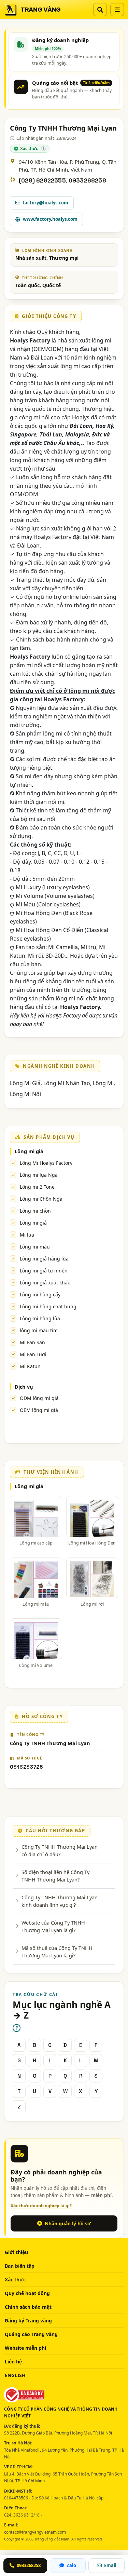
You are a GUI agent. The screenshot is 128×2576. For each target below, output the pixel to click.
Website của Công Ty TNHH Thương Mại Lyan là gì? (53, 1926)
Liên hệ (13, 2362)
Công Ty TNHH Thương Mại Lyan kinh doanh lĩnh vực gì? (60, 1901)
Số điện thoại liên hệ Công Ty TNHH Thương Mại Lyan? (55, 1876)
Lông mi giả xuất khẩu (45, 1283)
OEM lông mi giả (39, 1410)
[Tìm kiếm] (100, 10)
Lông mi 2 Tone (37, 1187)
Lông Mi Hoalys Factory (46, 1163)
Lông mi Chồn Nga (41, 1199)
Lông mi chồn (35, 1211)
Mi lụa (27, 1235)
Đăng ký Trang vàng (28, 2321)
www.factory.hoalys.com (50, 219)
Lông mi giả (29, 1151)
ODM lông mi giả (39, 1398)
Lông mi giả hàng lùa (44, 1259)
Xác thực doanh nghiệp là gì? (41, 2206)
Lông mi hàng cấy (40, 1294)
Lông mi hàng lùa (40, 1318)
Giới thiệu (16, 2252)
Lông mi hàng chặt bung (48, 1306)
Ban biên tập (20, 2266)
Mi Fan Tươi (33, 1354)
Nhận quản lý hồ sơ (68, 2223)
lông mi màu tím (39, 1330)
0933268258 (87, 181)
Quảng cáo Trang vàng (31, 2334)
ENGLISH (15, 2375)
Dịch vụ (24, 1387)
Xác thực (15, 2280)
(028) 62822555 (42, 181)
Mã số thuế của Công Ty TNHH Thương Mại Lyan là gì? (57, 1952)
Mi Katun (30, 1366)
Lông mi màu (35, 1247)
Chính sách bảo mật (28, 2307)
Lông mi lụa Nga (39, 1175)
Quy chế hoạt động (27, 2293)
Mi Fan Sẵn (32, 1342)
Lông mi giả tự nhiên (44, 1271)
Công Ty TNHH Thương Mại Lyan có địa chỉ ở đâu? (60, 1850)
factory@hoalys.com (46, 203)
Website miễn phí (25, 2348)
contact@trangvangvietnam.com (35, 2532)
